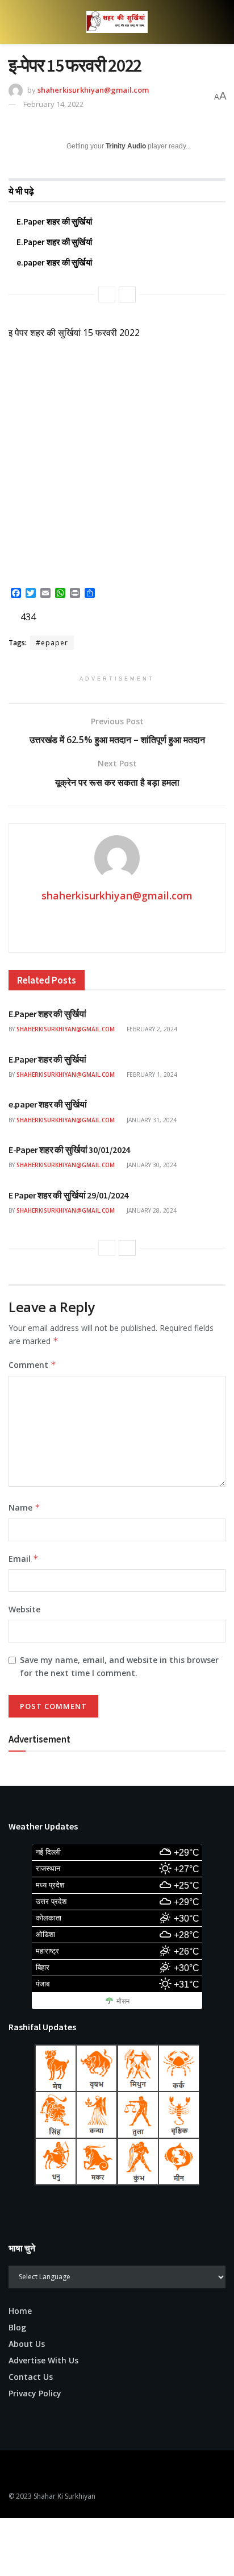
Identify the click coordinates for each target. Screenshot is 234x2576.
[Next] (127, 294)
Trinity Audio (126, 146)
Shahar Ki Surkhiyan (64, 2496)
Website (24, 1609)
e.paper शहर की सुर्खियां (54, 262)
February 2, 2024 (151, 1029)
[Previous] (107, 294)
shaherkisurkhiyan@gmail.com (93, 90)
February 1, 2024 (151, 1075)
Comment (32, 1365)
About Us (27, 2344)
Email (24, 1559)
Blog (17, 2327)
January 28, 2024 (151, 1210)
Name (24, 1507)
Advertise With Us (43, 2360)
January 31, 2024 (151, 1120)
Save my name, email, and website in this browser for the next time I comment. (119, 1666)
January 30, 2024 (151, 1165)
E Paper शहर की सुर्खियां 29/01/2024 (68, 1195)
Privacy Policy (35, 2393)
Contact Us (31, 2377)
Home (20, 2311)
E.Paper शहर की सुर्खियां (54, 221)
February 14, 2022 (53, 104)
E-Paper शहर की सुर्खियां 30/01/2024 (69, 1150)
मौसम (123, 2001)
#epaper (52, 643)
